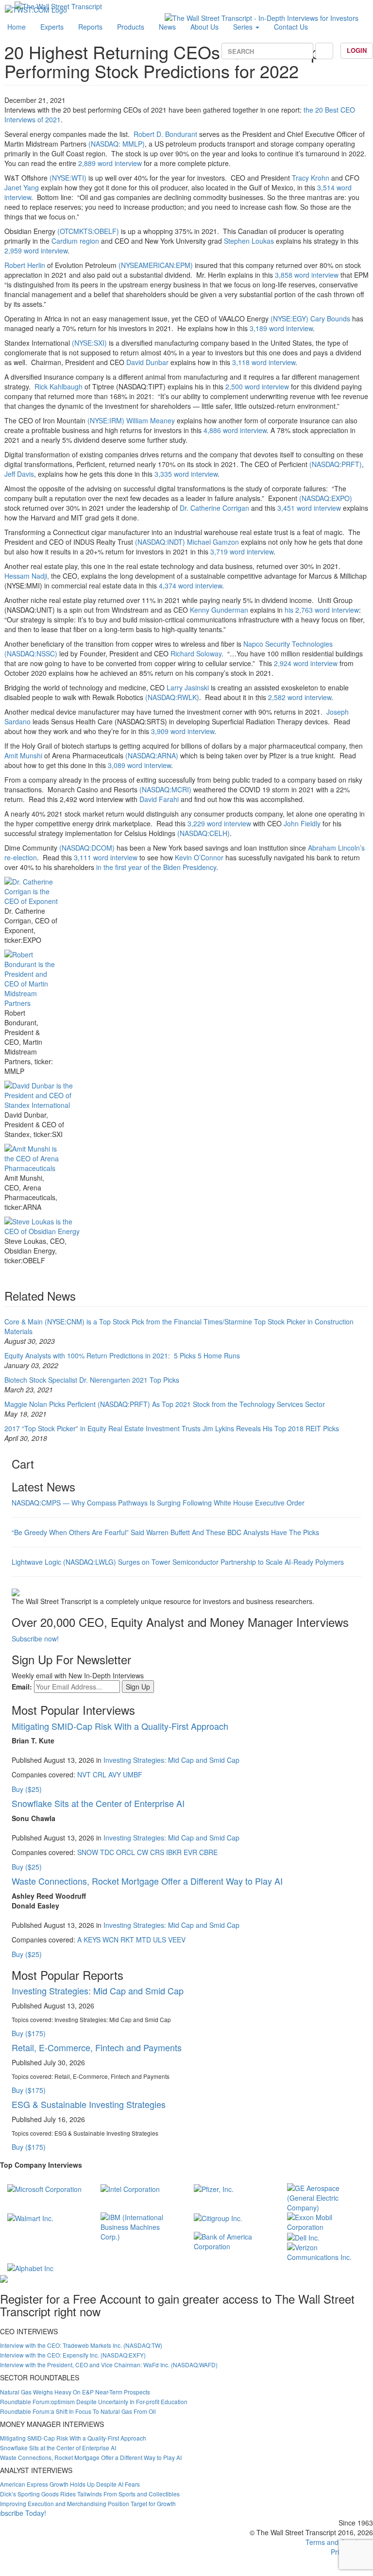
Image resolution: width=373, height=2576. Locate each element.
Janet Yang (22, 187)
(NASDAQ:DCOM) (87, 848)
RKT (127, 1940)
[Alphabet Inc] (30, 2267)
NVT (84, 1774)
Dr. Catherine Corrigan (214, 508)
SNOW (88, 1852)
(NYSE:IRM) (106, 420)
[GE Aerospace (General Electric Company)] (326, 2197)
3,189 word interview (281, 328)
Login (357, 50)
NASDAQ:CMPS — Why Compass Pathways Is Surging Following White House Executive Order (158, 1503)
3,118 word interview (264, 362)
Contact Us (291, 27)
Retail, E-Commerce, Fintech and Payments (97, 2047)
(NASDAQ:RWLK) (172, 697)
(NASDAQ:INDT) (160, 542)
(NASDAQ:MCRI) (164, 789)
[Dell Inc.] (303, 2237)
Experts (52, 27)
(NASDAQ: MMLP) (117, 144)
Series (244, 27)
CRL (100, 1774)
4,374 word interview (190, 585)
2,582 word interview (300, 697)
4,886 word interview (235, 430)
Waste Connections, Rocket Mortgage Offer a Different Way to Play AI (147, 1881)
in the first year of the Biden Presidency (156, 867)
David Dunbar (147, 362)
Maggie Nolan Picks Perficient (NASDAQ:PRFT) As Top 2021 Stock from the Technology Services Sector (165, 1404)
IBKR (174, 1852)
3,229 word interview (219, 823)
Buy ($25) (27, 1789)
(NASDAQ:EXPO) (326, 498)
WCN (110, 1940)
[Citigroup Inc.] (218, 2217)
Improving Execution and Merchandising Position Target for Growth (88, 2503)
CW (143, 1852)
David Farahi (159, 799)
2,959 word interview (36, 251)
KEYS (92, 1940)
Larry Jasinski (188, 687)
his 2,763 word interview (322, 610)
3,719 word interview (242, 552)
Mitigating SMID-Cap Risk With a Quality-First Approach (120, 1726)
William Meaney (151, 420)
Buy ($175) (29, 2033)
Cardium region (75, 241)
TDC (107, 1852)
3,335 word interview (186, 474)
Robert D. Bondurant (166, 134)
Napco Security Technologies (288, 644)
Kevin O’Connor (199, 857)
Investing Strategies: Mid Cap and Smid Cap (171, 1760)
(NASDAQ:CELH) (203, 833)
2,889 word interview (110, 163)
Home (17, 27)
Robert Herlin (25, 265)
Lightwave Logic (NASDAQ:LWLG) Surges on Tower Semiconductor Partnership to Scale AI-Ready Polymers (178, 1562)
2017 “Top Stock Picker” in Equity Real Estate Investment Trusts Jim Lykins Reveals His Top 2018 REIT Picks (172, 1428)
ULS (160, 1940)
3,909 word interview (183, 731)
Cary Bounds (330, 318)
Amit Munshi (23, 755)
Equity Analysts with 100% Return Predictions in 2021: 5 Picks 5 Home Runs (122, 1355)
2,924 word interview (306, 663)
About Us (204, 27)
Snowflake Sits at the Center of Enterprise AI (98, 1803)
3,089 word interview (139, 765)
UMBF (133, 1774)
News (167, 27)
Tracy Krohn (311, 178)
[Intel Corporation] (130, 2188)
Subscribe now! (35, 1639)
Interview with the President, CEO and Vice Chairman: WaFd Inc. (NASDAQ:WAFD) (109, 2365)
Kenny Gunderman (219, 610)
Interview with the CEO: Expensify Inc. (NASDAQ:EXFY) (73, 2355)
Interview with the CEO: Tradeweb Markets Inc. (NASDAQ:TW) (81, 2345)
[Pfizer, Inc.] (214, 2188)
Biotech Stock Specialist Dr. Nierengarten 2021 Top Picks (92, 1380)
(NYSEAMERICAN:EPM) (155, 265)
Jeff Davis (19, 474)
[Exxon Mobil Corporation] (326, 2221)
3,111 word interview (106, 857)
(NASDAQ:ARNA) (152, 755)
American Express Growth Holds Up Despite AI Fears (70, 2484)
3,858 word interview (307, 275)
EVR (190, 1852)
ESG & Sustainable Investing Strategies (89, 2104)
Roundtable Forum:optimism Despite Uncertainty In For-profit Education (94, 2401)
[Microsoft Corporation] (44, 2188)
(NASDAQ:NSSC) (31, 653)
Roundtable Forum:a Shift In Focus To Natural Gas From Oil (78, 2411)
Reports (90, 27)
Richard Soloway (196, 653)
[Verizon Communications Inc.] (326, 2251)
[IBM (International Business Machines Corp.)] (140, 2226)
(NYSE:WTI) (68, 178)
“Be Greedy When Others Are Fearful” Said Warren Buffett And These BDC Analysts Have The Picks (165, 1532)
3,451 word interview (309, 508)
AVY (115, 1774)
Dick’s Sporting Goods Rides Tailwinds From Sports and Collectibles (90, 2494)
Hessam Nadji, (27, 576)
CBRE (208, 1852)
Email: (22, 1687)
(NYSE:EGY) (289, 318)
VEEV (177, 1940)
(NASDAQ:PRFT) (336, 464)
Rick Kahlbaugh (59, 386)
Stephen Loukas (249, 241)
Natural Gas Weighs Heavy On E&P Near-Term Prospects (75, 2392)
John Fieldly (302, 823)
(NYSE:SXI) (89, 343)
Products (131, 27)
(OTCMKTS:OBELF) (88, 231)
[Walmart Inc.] (30, 2217)
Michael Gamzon (213, 542)
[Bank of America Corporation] (233, 2241)
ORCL (126, 1852)
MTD (144, 1940)
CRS (157, 1852)
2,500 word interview (257, 386)
